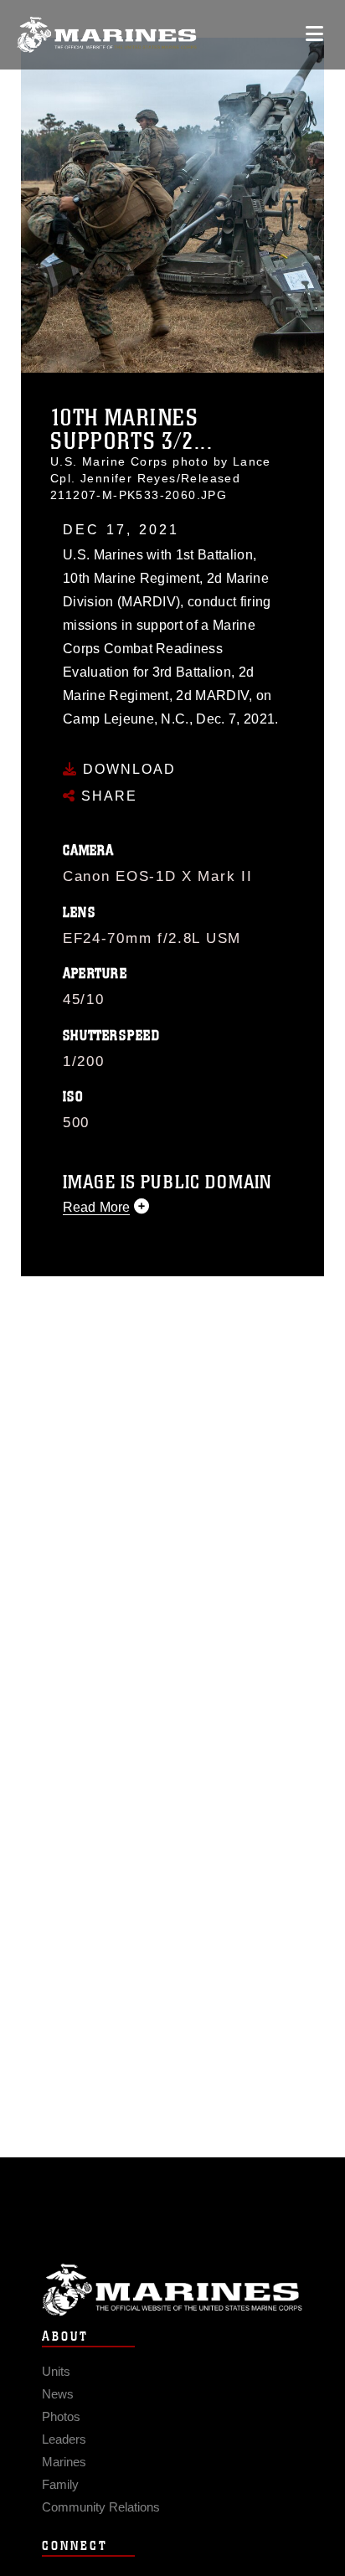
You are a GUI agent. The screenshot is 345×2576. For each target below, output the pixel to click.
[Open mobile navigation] (314, 34)
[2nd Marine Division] (107, 35)
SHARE (107, 796)
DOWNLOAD (127, 769)
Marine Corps (172, 2290)
